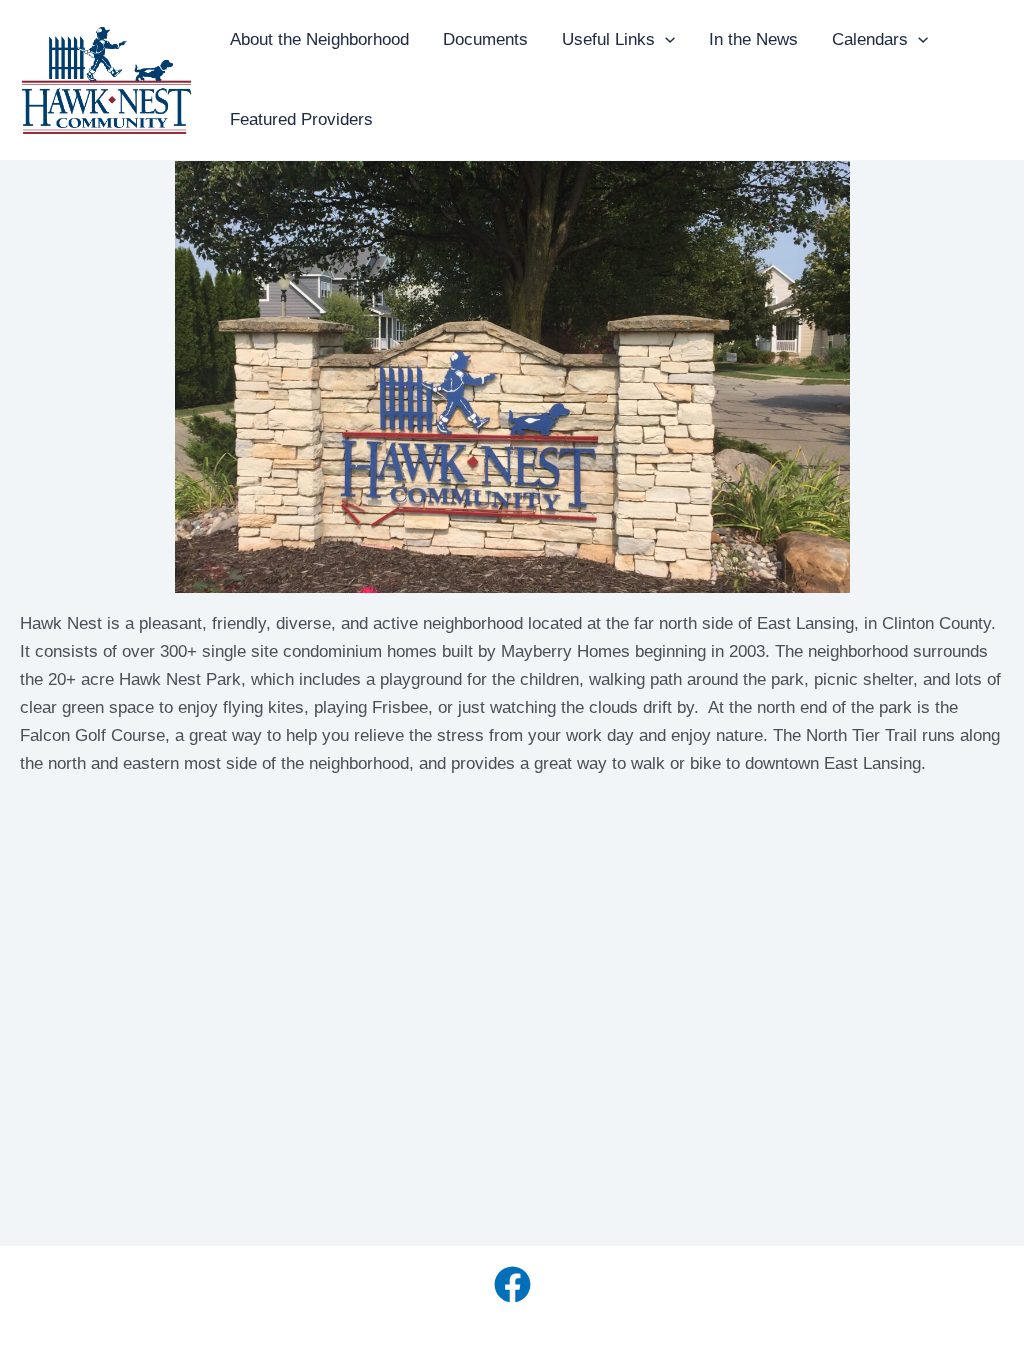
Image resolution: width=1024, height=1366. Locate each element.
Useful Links (608, 39)
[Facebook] (512, 1284)
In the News (753, 39)
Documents (485, 39)
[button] (665, 40)
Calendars (870, 39)
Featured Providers (301, 119)
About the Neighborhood (319, 39)
